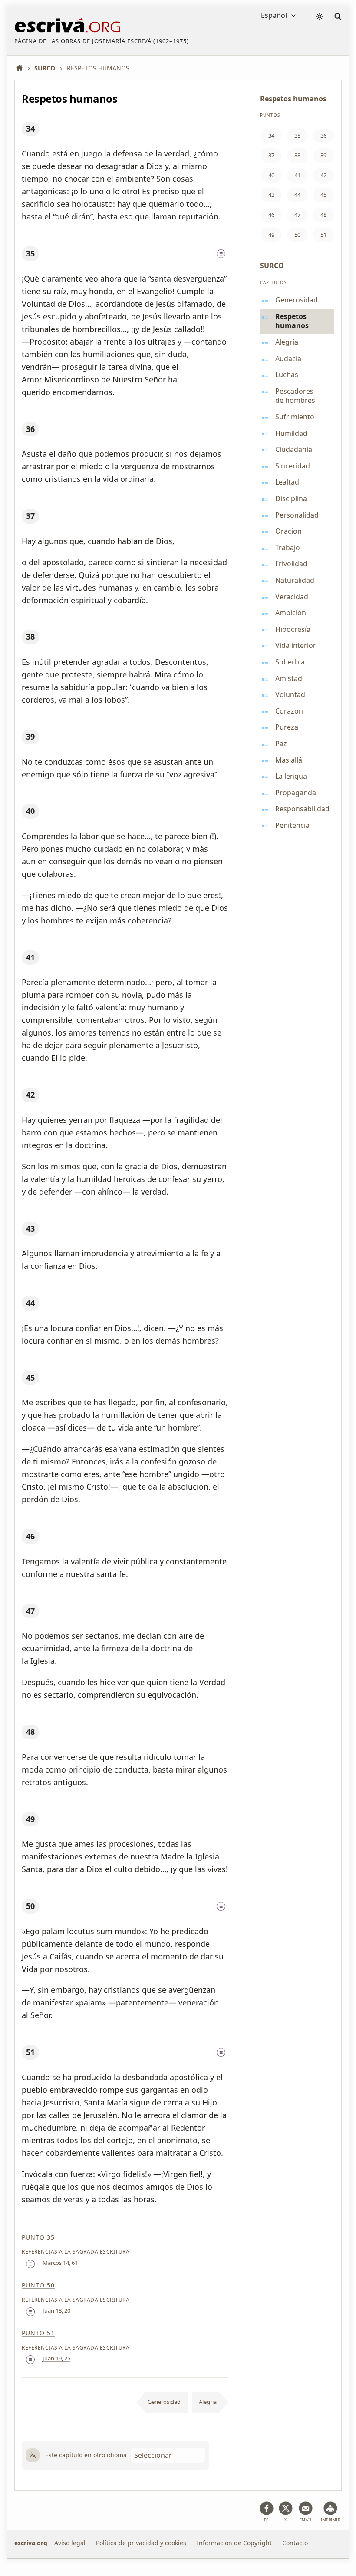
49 (30, 1819)
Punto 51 (38, 2333)
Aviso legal (70, 2543)
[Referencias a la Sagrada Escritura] (221, 254)
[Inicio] (23, 68)
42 (30, 1095)
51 (30, 2052)
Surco (272, 266)
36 (30, 429)
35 (30, 253)
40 (30, 811)
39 (30, 737)
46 (30, 1536)
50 (30, 1906)
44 (30, 1303)
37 (30, 516)
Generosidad (164, 2402)
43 (30, 1228)
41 (30, 957)
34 (30, 129)
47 (30, 1611)
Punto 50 (38, 2285)
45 (30, 1378)
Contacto (295, 2543)
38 (30, 637)
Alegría (208, 2402)
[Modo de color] (320, 17)
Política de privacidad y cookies (141, 2543)
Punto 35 (38, 2237)
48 (30, 1732)
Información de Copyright (234, 2543)
